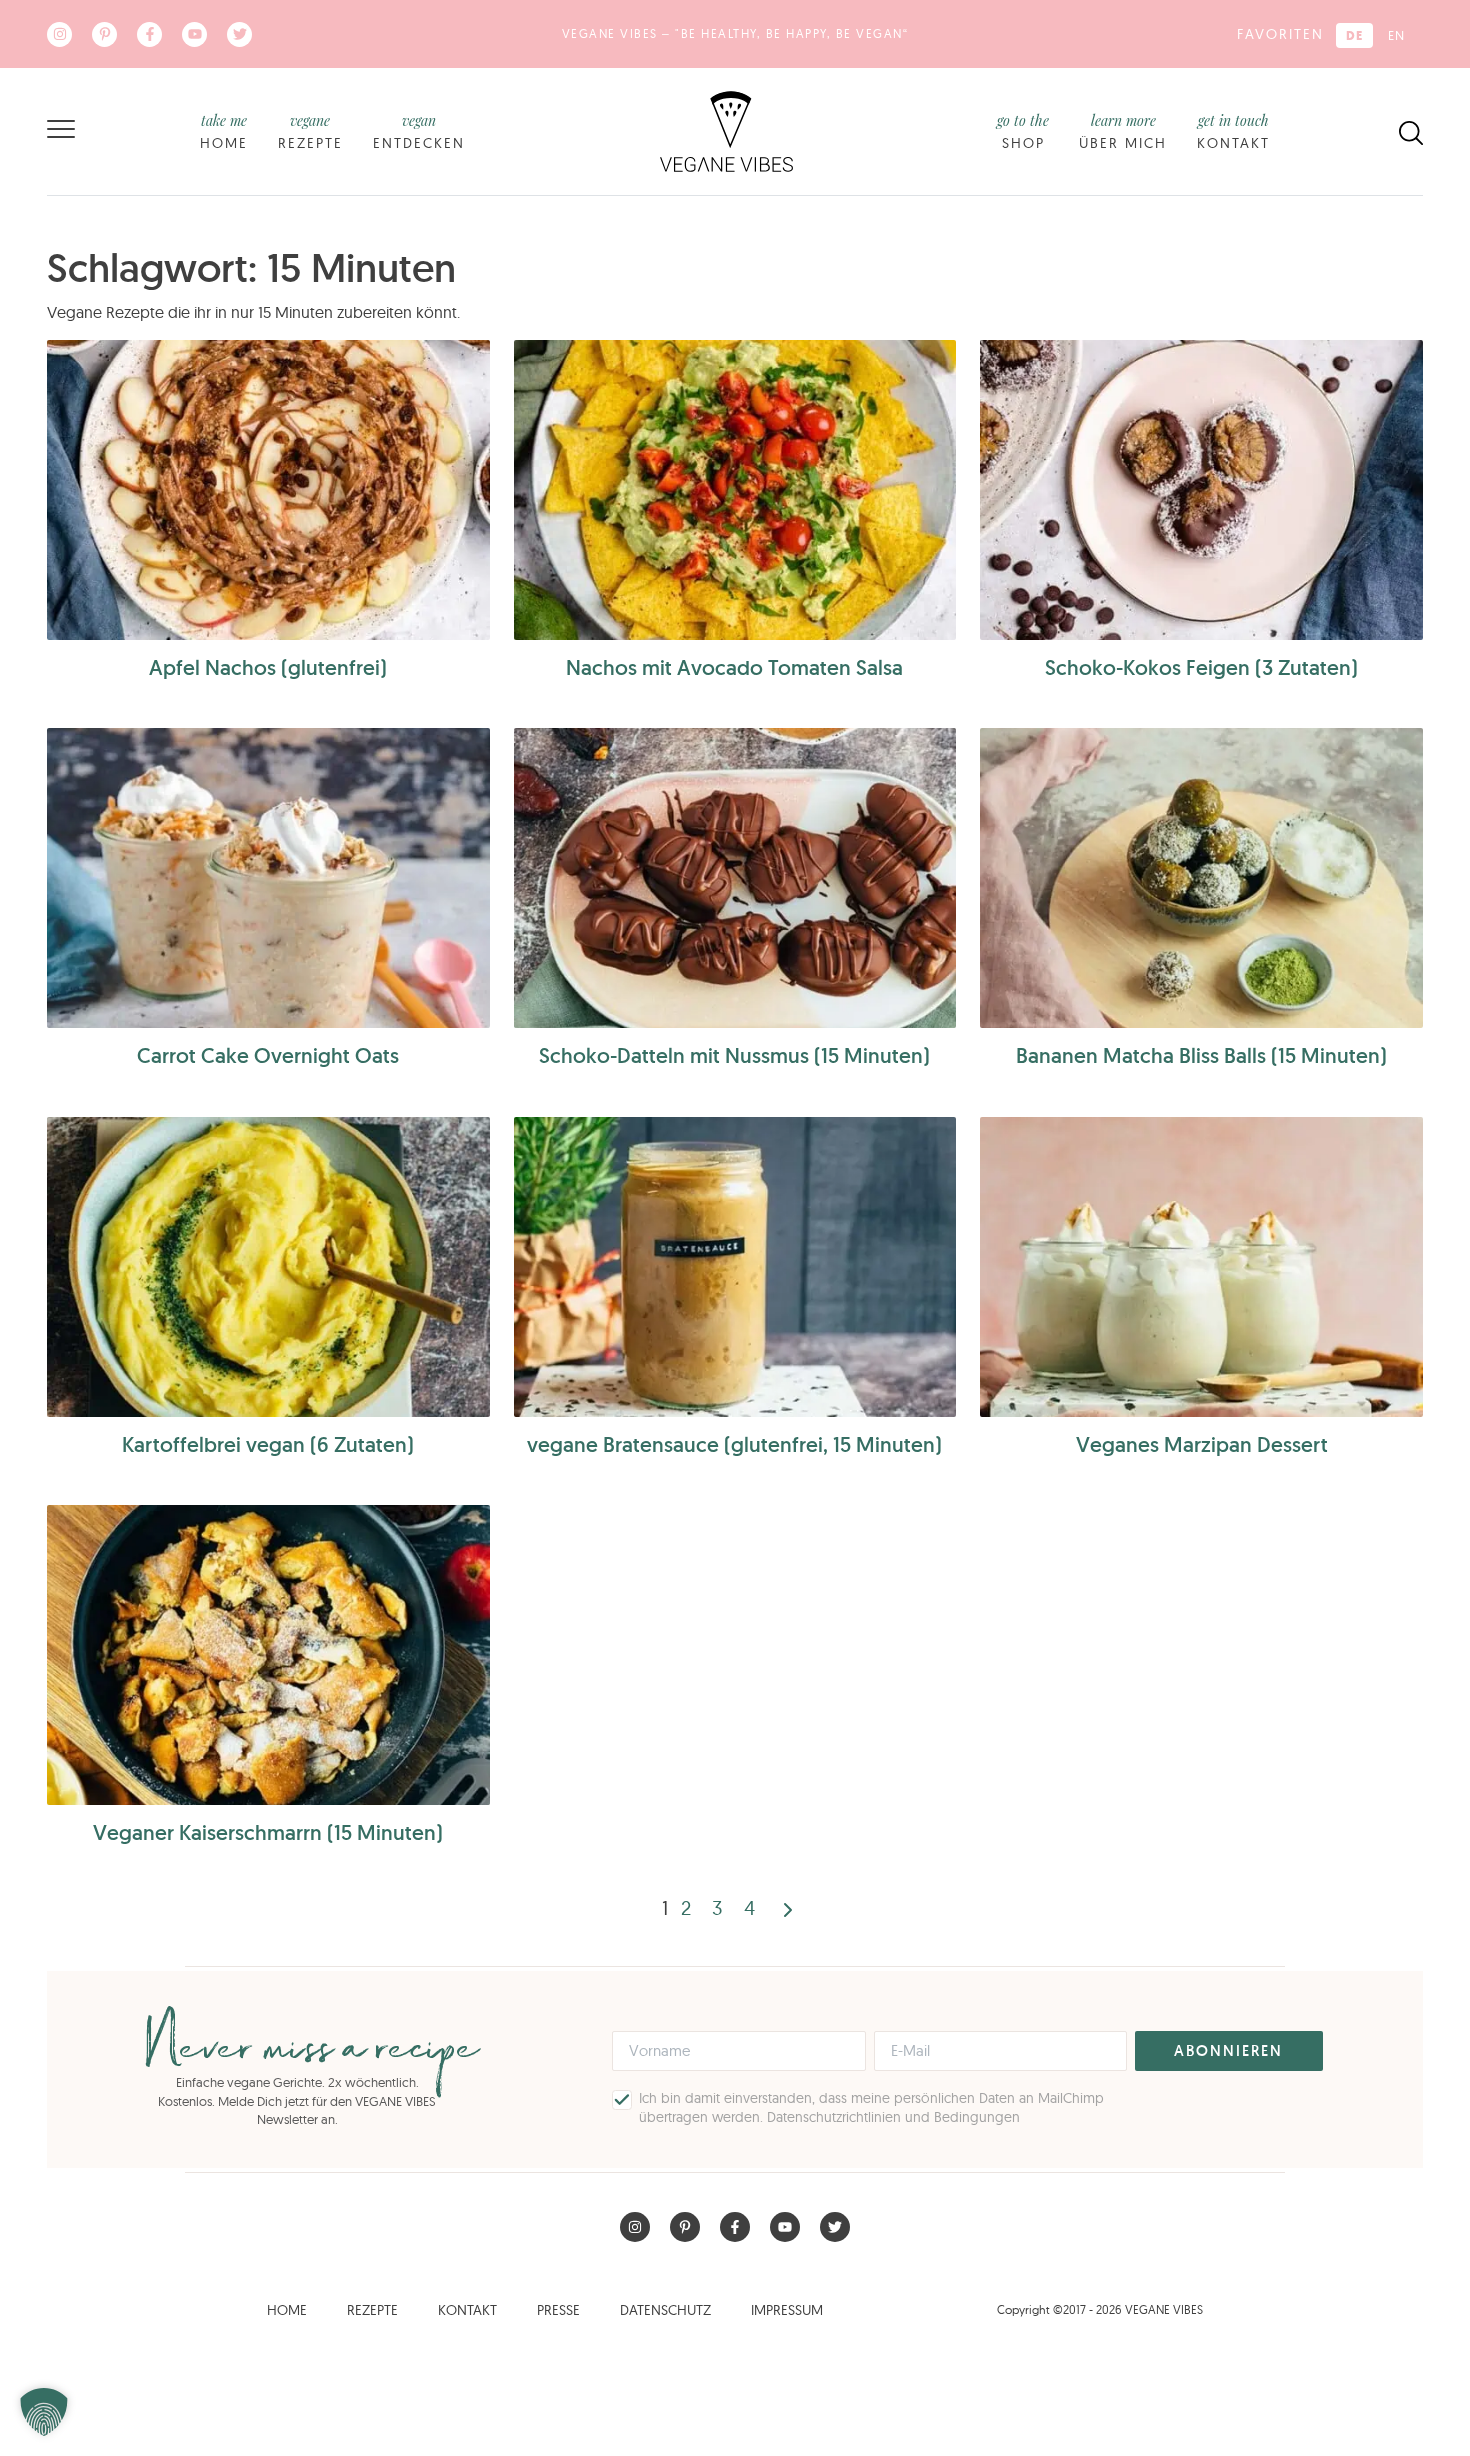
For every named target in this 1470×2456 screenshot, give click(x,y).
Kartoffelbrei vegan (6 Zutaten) (268, 1444)
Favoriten (1280, 34)
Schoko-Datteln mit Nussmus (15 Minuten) (734, 1055)
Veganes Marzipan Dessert (1202, 1444)
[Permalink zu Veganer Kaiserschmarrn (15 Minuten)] (268, 1655)
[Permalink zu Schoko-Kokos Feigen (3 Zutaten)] (1201, 490)
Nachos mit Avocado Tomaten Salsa (734, 667)
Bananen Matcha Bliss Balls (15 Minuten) (1201, 1055)
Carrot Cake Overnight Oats (268, 1055)
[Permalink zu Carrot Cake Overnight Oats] (268, 878)
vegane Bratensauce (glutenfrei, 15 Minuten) (734, 1444)
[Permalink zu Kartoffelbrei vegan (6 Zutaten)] (268, 1267)
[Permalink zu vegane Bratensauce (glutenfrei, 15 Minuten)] (735, 1267)
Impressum (787, 2310)
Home (224, 131)
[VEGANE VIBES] (726, 129)
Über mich (1123, 131)
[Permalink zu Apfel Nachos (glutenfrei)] (268, 490)
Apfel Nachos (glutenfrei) (268, 667)
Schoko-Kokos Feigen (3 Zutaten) (1201, 667)
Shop (1023, 131)
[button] (44, 2412)
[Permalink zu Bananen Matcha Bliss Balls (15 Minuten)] (1201, 878)
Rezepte (310, 131)
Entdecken (419, 131)
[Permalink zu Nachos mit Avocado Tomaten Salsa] (735, 490)
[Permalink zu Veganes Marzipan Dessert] (1201, 1267)
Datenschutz (665, 2310)
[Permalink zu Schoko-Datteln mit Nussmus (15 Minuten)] (735, 878)
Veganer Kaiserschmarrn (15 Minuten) (268, 1832)
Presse (558, 2310)
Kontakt (1233, 131)
